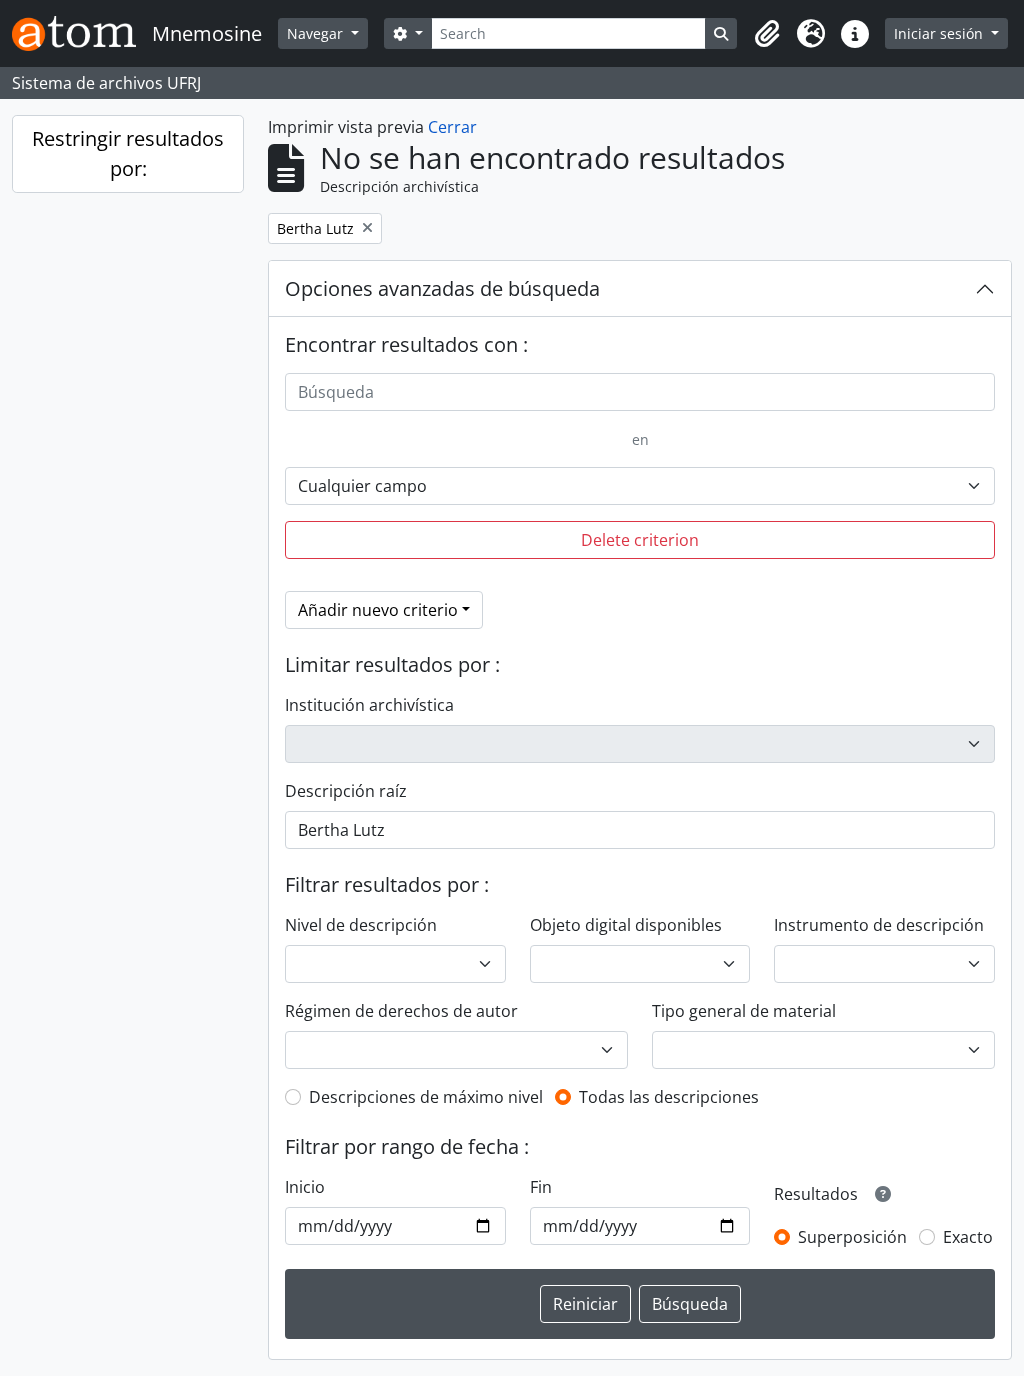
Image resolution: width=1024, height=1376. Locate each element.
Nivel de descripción (361, 925)
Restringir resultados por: (128, 153)
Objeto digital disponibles (626, 925)
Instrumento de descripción (879, 925)
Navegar (317, 33)
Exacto (968, 1237)
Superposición (852, 1237)
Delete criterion (640, 540)
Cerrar (452, 127)
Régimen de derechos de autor (401, 1011)
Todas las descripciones (669, 1097)
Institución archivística (369, 705)
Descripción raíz (346, 791)
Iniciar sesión (940, 33)
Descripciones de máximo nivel (426, 1097)
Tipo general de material (744, 1011)
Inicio (305, 1187)
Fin (541, 1187)
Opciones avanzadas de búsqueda (442, 288)
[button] (767, 34)
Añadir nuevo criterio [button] (378, 610)
